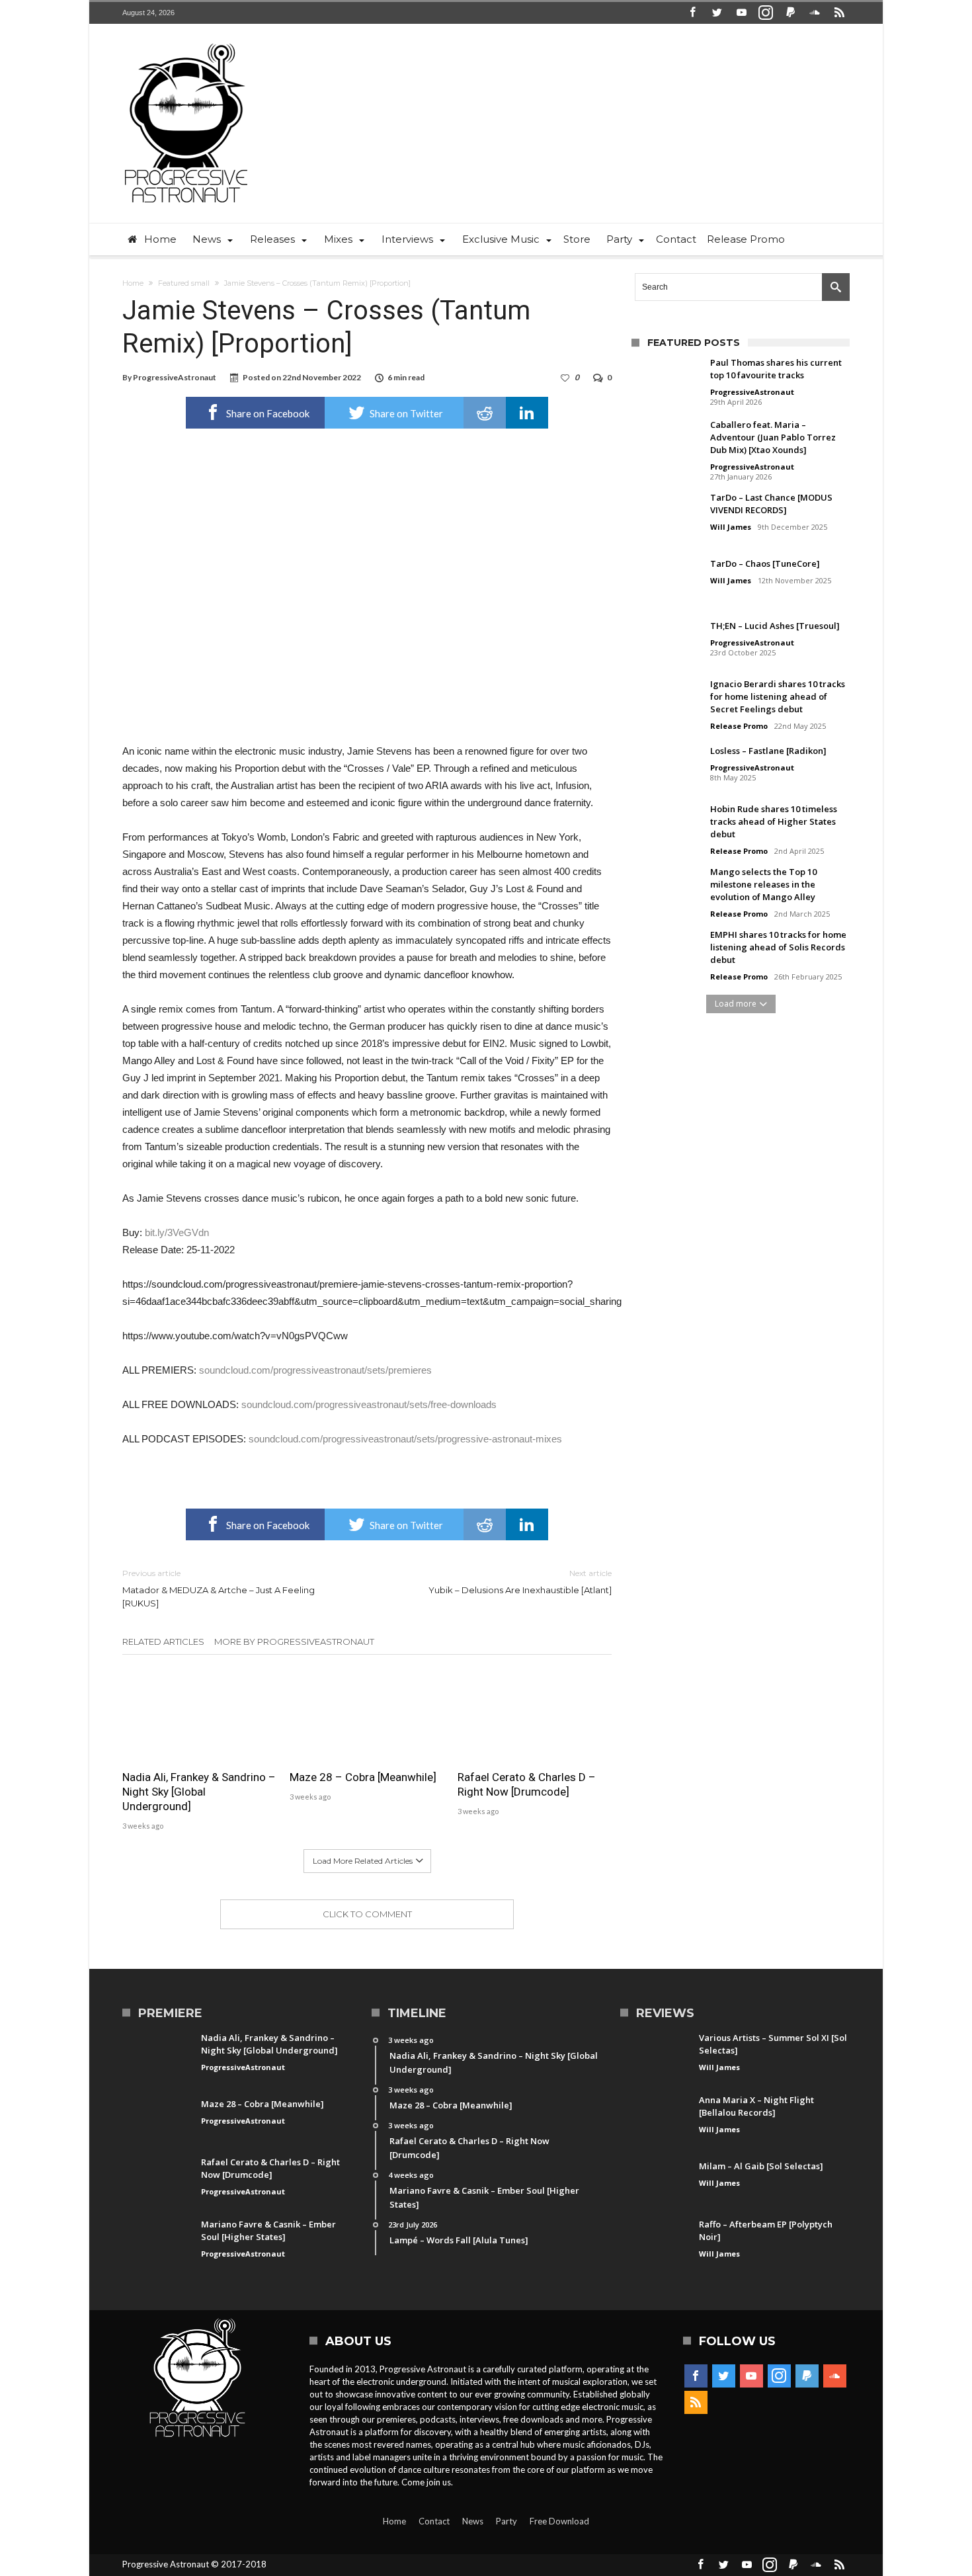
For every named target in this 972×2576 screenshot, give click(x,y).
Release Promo (739, 726)
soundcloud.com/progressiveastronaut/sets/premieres (315, 1370)
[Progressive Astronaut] (186, 43)
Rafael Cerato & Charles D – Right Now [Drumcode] (527, 1784)
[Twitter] (717, 13)
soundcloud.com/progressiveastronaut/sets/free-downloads (369, 1404)
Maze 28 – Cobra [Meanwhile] (363, 1777)
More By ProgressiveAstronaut (294, 1641)
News (473, 2521)
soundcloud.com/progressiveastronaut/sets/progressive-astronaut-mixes (405, 1439)
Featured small (184, 283)
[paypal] (790, 13)
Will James (731, 527)
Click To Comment (367, 1914)
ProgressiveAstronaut (175, 377)
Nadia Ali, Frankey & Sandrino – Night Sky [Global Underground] (199, 1792)
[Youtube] (741, 13)
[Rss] (839, 13)
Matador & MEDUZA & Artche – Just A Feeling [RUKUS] (219, 1588)
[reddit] (485, 413)
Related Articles (163, 1641)
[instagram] (766, 13)
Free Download (559, 2521)
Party (506, 2521)
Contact (434, 2521)
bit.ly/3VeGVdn (177, 1232)
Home (133, 283)
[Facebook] (692, 13)
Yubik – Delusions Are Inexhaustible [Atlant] (520, 1582)
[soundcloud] (815, 13)
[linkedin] (527, 413)
